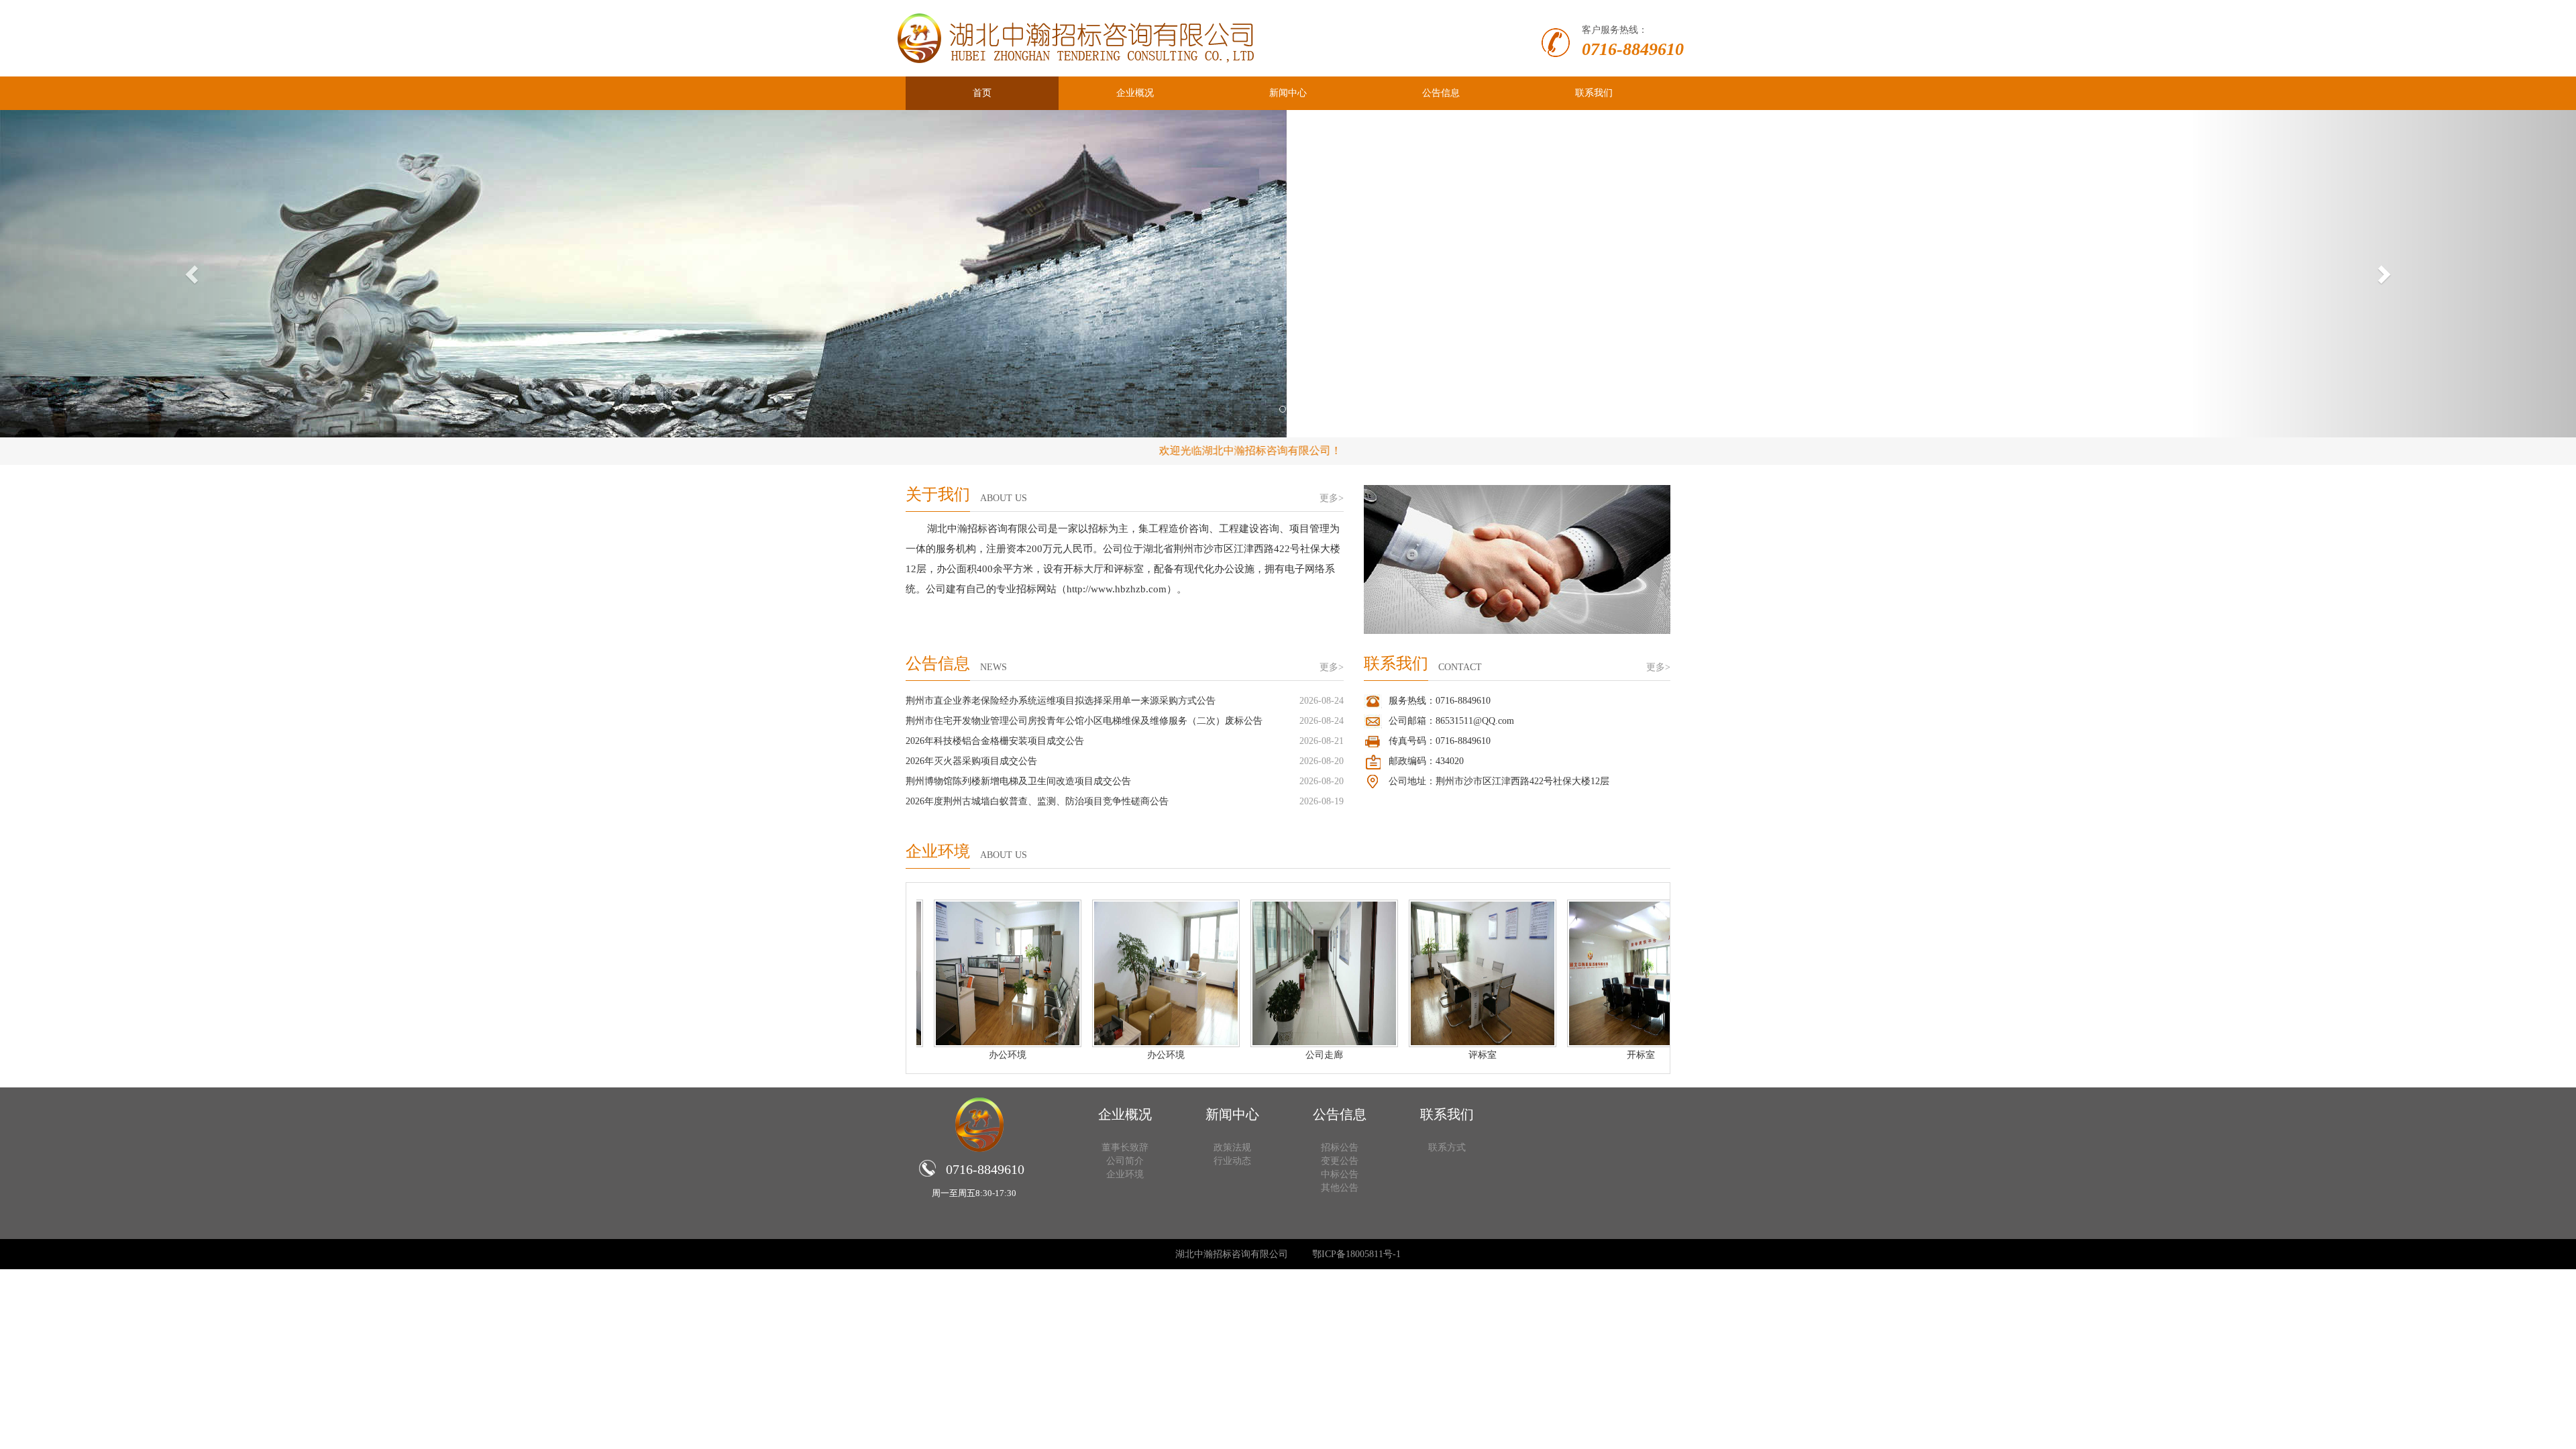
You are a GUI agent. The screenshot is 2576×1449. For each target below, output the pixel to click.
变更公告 (1340, 1161)
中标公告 (1340, 1174)
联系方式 (1447, 1147)
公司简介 (1125, 1161)
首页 (982, 93)
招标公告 (1340, 1147)
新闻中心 (1288, 93)
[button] (193, 274)
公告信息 (1441, 93)
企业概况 (1135, 93)
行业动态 (1232, 1161)
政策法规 (1232, 1147)
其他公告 (1340, 1188)
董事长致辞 (1125, 1147)
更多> (1332, 498)
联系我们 (1594, 93)
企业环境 (1125, 1174)
